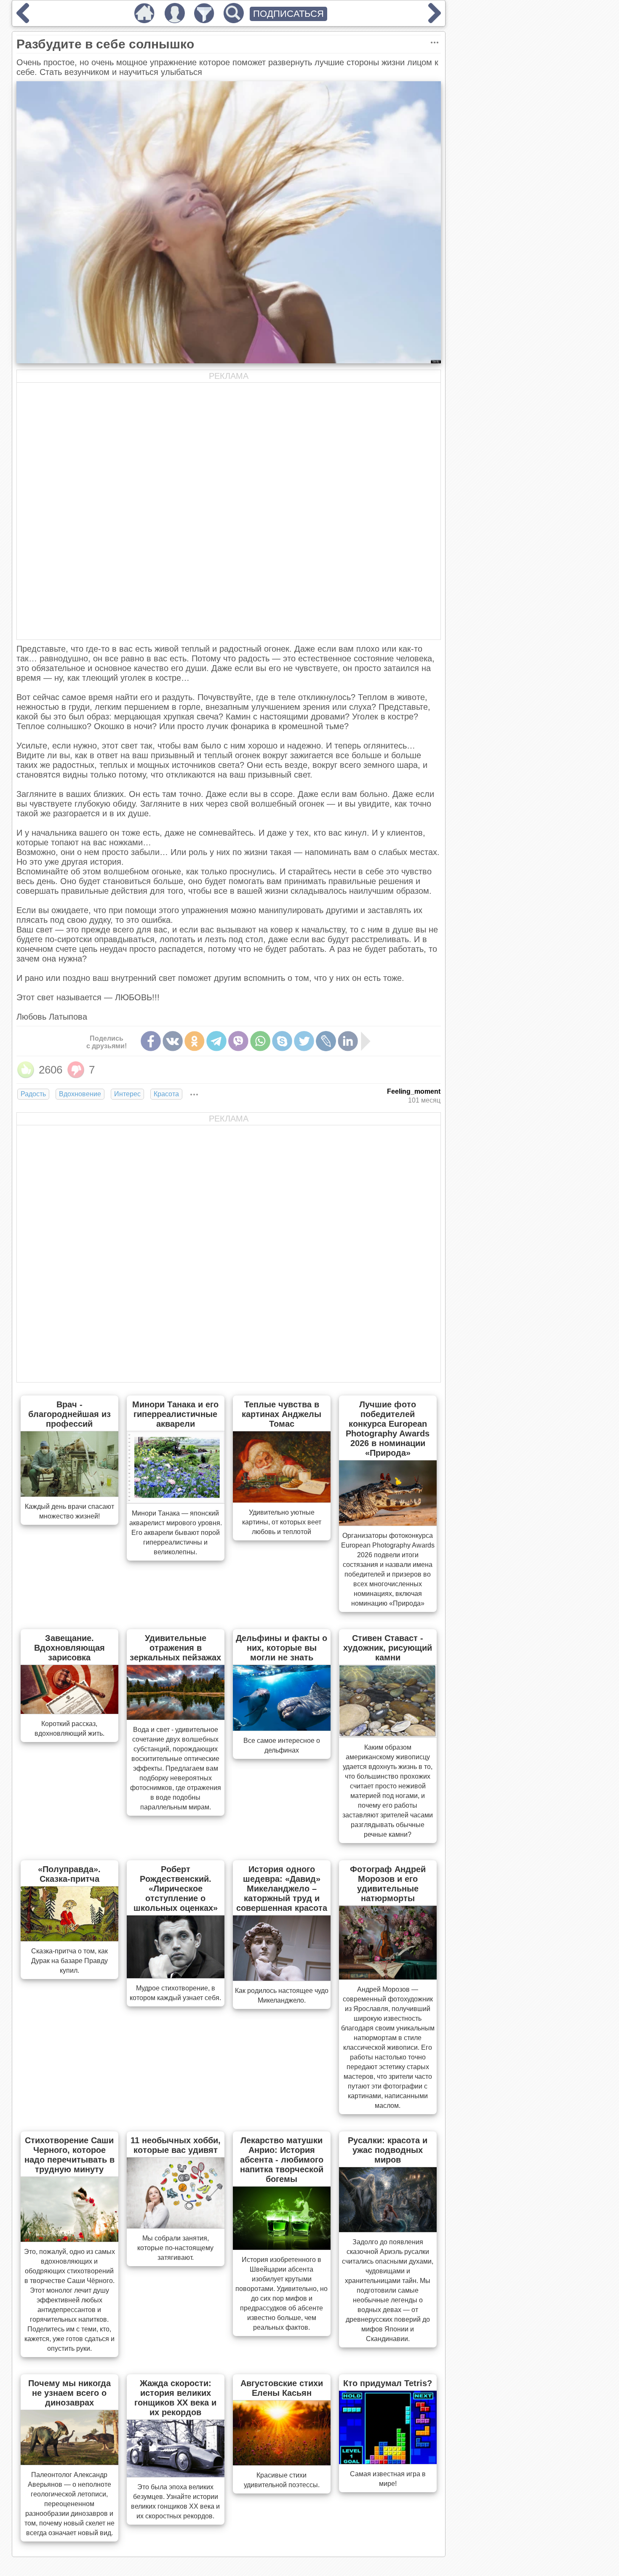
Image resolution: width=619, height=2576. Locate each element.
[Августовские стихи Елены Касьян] (282, 2463)
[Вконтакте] (173, 1041)
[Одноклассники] (195, 1041)
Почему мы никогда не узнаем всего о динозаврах (69, 2393)
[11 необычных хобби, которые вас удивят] (176, 2226)
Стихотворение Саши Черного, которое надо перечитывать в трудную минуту (69, 2155)
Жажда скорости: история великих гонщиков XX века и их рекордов (175, 2398)
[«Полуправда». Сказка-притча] (69, 1939)
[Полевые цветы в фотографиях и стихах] (435, 20)
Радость (33, 1094)
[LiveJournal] (326, 1041)
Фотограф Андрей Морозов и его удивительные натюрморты (388, 1884)
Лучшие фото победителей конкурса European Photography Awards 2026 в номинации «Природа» (388, 1429)
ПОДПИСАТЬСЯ (288, 14)
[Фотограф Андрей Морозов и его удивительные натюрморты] (388, 1977)
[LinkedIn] (348, 1041)
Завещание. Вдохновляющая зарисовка (69, 1648)
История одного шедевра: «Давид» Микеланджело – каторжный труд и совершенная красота (282, 1889)
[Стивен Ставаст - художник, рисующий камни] (388, 1735)
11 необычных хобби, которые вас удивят (176, 2145)
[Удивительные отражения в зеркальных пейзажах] (176, 1717)
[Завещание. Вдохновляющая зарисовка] (69, 1711)
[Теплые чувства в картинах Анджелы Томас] (282, 1500)
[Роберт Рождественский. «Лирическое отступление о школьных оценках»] (176, 1976)
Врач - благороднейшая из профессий (69, 1414)
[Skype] (282, 1041)
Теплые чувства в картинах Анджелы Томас (281, 1414)
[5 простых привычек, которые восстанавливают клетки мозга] (23, 20)
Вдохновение (80, 1094)
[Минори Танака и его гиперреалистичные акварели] (176, 1501)
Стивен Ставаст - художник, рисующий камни (388, 1648)
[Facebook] (151, 1041)
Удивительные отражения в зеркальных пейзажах (175, 1648)
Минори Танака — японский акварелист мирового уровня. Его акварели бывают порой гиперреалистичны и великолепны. (176, 1533)
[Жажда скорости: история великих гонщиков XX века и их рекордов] (176, 2475)
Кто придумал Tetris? (388, 2383)
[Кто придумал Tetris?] (388, 2461)
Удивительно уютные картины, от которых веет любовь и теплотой (282, 1522)
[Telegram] (216, 1041)
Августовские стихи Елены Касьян (282, 2388)
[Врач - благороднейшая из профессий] (69, 1494)
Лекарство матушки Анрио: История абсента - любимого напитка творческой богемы (282, 2160)
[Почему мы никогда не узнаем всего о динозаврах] (69, 2462)
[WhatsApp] (260, 1041)
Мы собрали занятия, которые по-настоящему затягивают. (175, 2248)
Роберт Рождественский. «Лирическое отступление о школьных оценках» (176, 1889)
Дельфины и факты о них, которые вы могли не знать (281, 1648)
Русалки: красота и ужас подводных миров (388, 2150)
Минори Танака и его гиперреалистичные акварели (175, 1414)
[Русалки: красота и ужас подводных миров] (388, 2230)
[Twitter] (304, 1041)
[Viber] (238, 1041)
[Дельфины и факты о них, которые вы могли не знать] (282, 1728)
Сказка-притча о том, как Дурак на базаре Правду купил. (69, 1961)
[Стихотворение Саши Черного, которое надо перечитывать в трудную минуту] (69, 2239)
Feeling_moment (414, 1091)
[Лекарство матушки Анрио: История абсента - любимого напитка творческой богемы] (282, 2247)
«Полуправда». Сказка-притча (69, 1874)
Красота (166, 1094)
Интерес (127, 1094)
